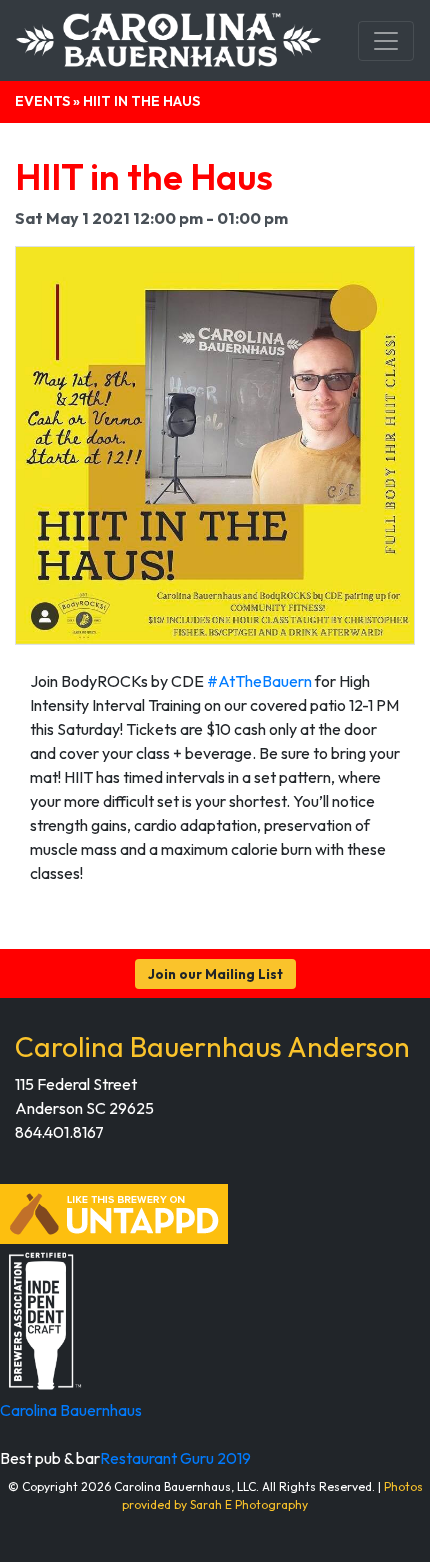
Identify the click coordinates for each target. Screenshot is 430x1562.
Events (42, 101)
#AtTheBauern (259, 681)
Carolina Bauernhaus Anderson (212, 1046)
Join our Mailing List (215, 974)
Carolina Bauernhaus (71, 1410)
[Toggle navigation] (386, 41)
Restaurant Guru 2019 (175, 1458)
